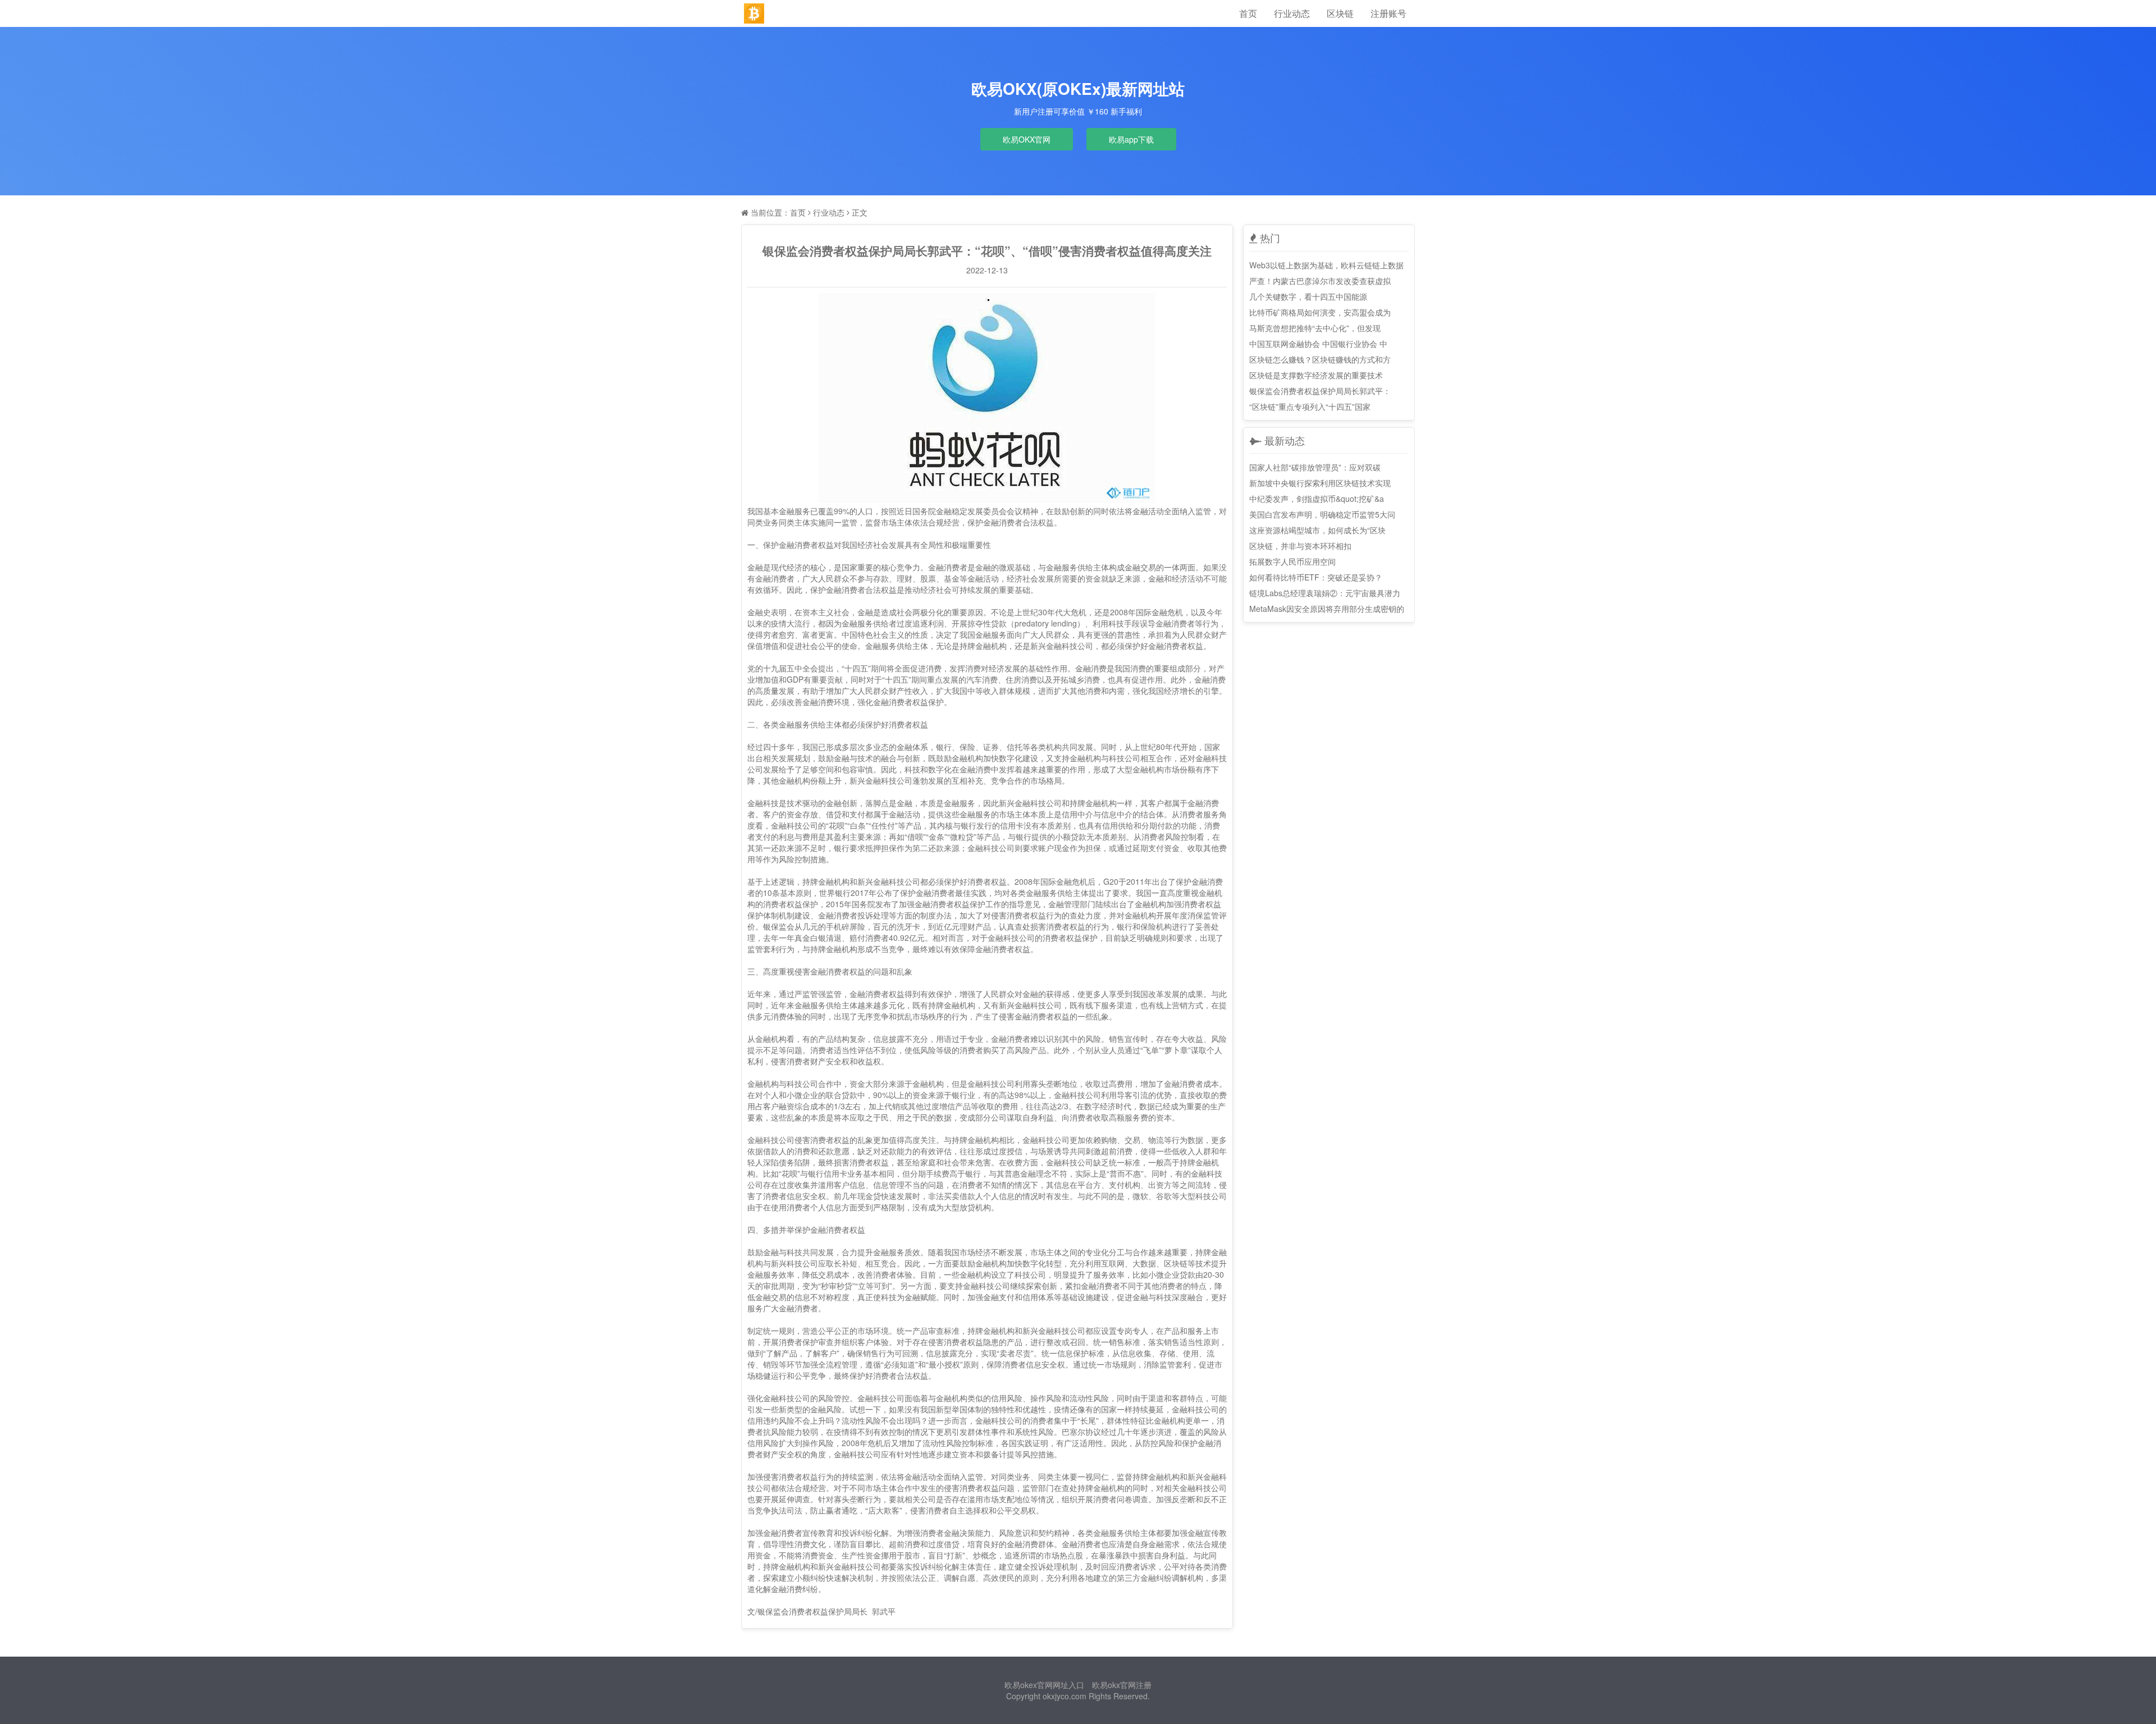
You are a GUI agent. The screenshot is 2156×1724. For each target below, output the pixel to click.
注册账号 (1388, 13)
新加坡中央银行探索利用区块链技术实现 (1320, 483)
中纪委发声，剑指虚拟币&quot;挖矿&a (1317, 499)
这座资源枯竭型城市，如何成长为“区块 (1317, 530)
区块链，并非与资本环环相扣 (1300, 546)
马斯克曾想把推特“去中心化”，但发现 (1315, 328)
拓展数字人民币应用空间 (1292, 561)
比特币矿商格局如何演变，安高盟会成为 (1320, 312)
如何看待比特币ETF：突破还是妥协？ (1316, 577)
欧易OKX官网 (1027, 139)
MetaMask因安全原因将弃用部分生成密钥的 (1327, 609)
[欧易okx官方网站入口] (754, 13)
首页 (1248, 13)
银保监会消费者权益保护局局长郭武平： (1320, 391)
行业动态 (1292, 13)
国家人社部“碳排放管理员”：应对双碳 (1315, 467)
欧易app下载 (1131, 139)
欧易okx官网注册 (1122, 1685)
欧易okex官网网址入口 (1044, 1685)
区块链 (1340, 13)
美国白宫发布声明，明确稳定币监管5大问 (1322, 514)
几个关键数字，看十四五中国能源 (1308, 296)
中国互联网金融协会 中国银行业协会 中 (1318, 344)
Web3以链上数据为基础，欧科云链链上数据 (1326, 265)
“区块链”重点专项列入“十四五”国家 (1310, 406)
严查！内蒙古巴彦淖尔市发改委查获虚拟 (1320, 281)
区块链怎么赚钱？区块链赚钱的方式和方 (1320, 359)
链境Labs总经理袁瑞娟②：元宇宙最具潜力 (1325, 593)
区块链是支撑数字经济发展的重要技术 (1316, 375)
